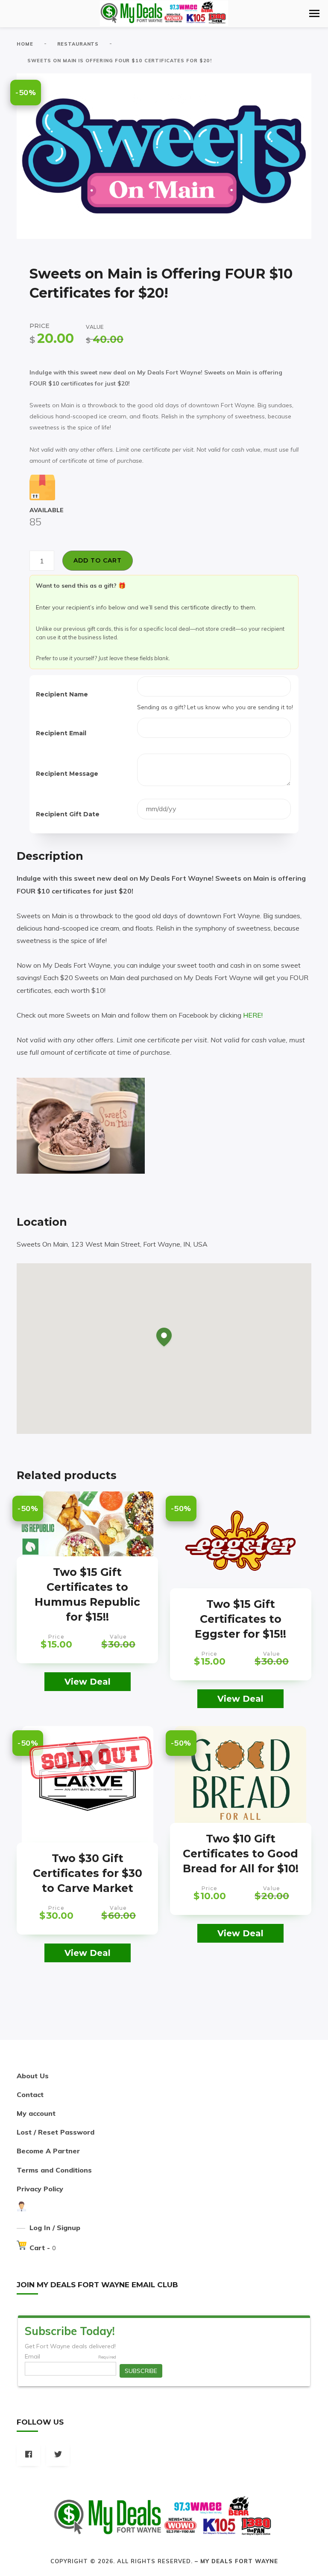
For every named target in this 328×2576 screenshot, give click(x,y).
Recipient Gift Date (68, 814)
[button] (314, 13)
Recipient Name (62, 694)
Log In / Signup (55, 2228)
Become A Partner (48, 2151)
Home (25, 44)
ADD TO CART (98, 560)
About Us (33, 2076)
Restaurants (78, 44)
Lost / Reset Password (56, 2132)
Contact (30, 2094)
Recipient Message (67, 774)
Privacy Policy (40, 2189)
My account (36, 2113)
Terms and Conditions (54, 2170)
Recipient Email (61, 733)
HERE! (253, 1015)
